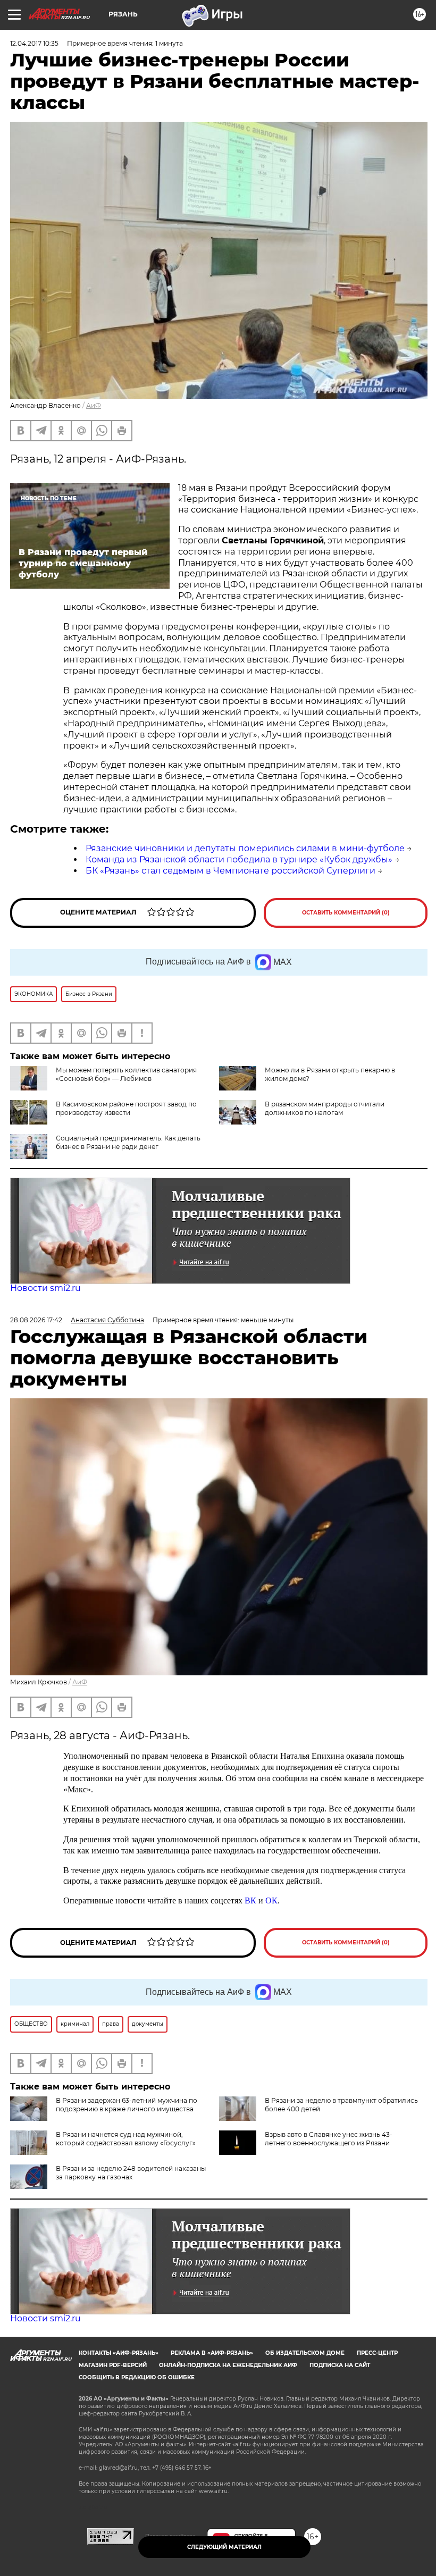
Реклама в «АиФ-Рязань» (212, 2353)
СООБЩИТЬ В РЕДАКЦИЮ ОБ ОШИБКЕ (137, 2377)
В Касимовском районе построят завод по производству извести (126, 1108)
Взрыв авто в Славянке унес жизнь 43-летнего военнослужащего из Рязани (329, 2139)
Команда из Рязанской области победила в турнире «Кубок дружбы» (239, 859)
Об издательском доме (305, 2353)
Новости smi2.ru (45, 1288)
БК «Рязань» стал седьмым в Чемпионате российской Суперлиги (230, 871)
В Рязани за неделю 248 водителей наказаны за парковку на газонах (131, 2173)
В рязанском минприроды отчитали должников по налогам (325, 1108)
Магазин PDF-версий (113, 2365)
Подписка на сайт (340, 2365)
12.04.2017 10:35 (34, 43)
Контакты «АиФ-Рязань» (119, 2353)
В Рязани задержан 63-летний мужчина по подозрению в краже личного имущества (127, 2105)
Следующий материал (224, 2547)
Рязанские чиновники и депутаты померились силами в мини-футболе (245, 848)
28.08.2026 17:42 (36, 1320)
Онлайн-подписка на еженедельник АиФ (228, 2365)
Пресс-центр (377, 2353)
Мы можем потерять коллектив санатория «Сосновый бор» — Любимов (126, 1074)
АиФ (94, 405)
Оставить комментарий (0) (346, 913)
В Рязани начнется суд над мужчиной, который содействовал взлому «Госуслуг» (126, 2139)
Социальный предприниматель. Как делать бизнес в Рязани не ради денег (128, 1142)
